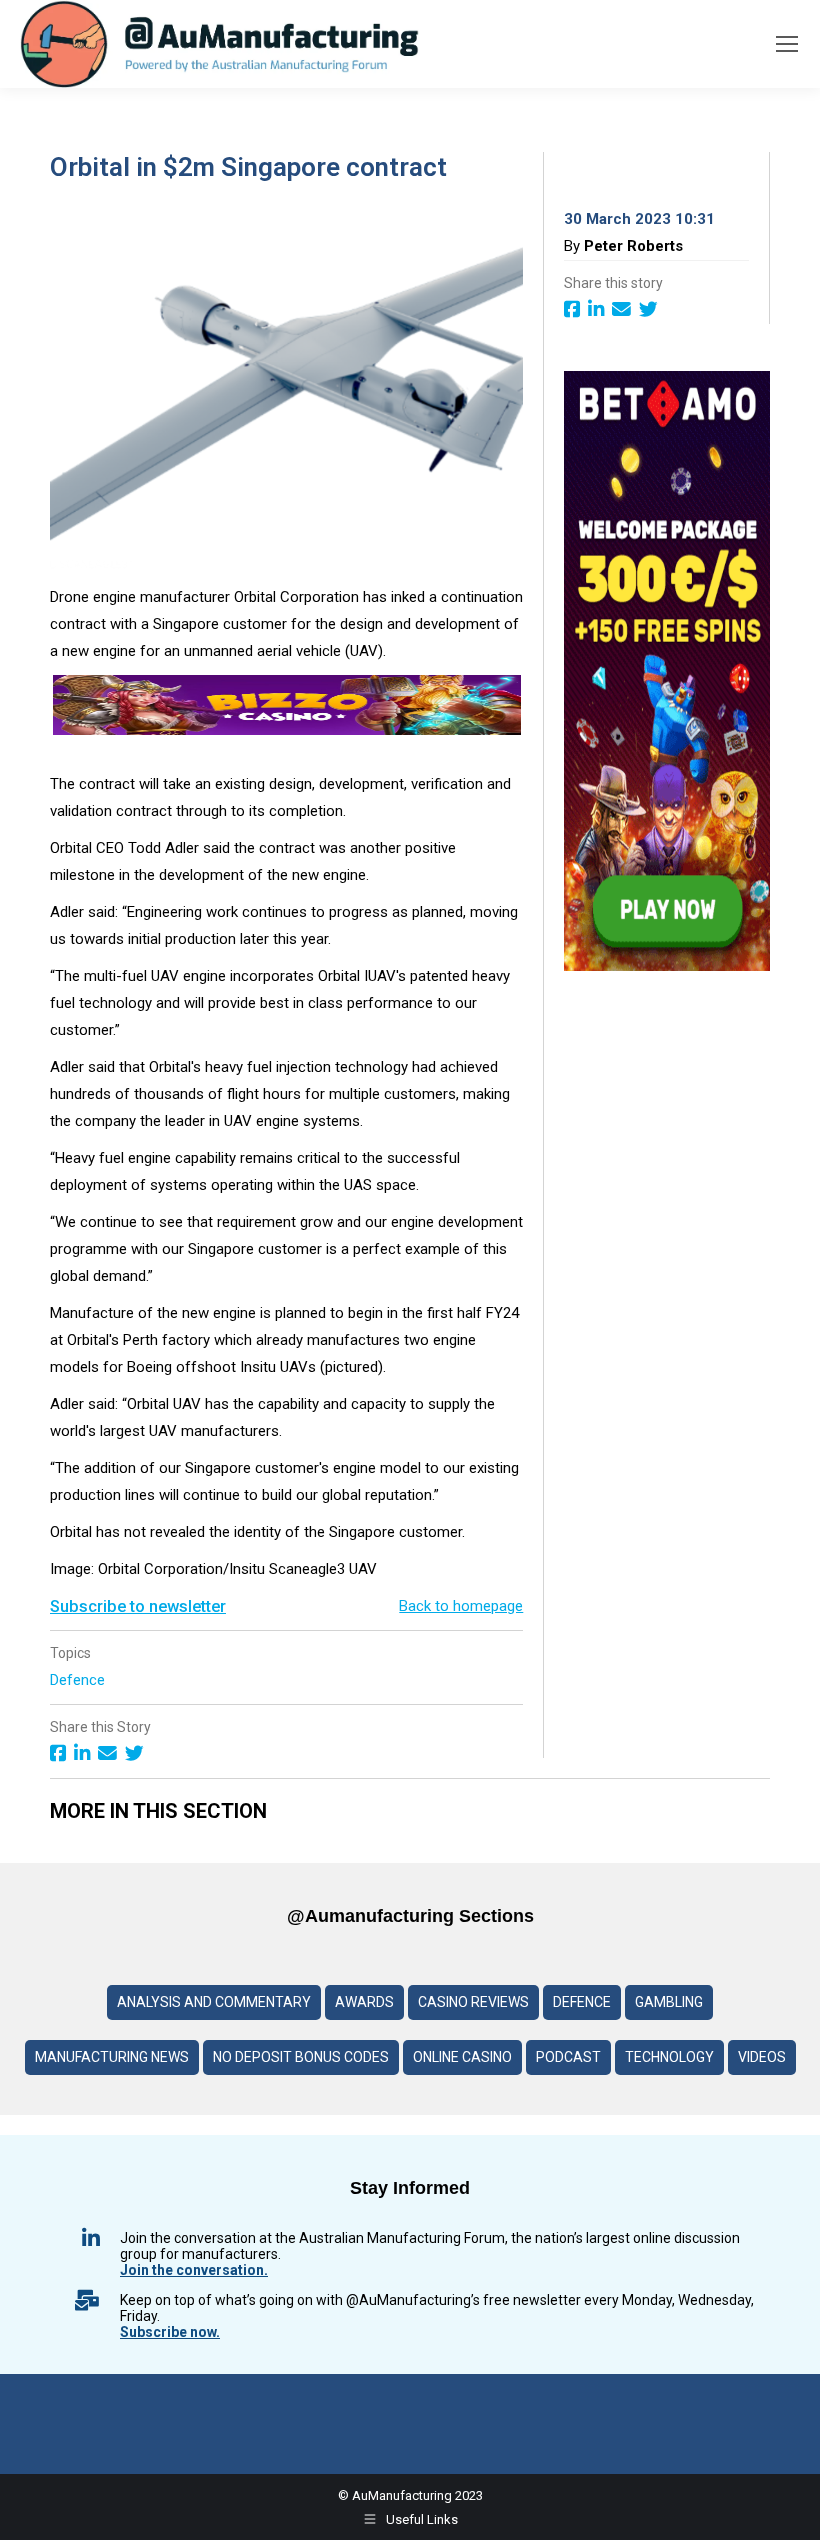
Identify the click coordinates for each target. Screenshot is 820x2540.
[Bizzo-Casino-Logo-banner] (287, 730)
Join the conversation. (194, 2270)
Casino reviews (473, 2002)
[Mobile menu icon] (787, 44)
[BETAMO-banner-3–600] (667, 966)
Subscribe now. (170, 2332)
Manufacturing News (112, 2057)
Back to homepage (461, 1606)
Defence (79, 1680)
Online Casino (462, 2057)
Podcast (568, 2057)
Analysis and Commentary (214, 2002)
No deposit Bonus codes (301, 2057)
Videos (762, 2057)
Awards (364, 2002)
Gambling (669, 2002)
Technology (669, 2057)
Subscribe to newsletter (138, 1606)
